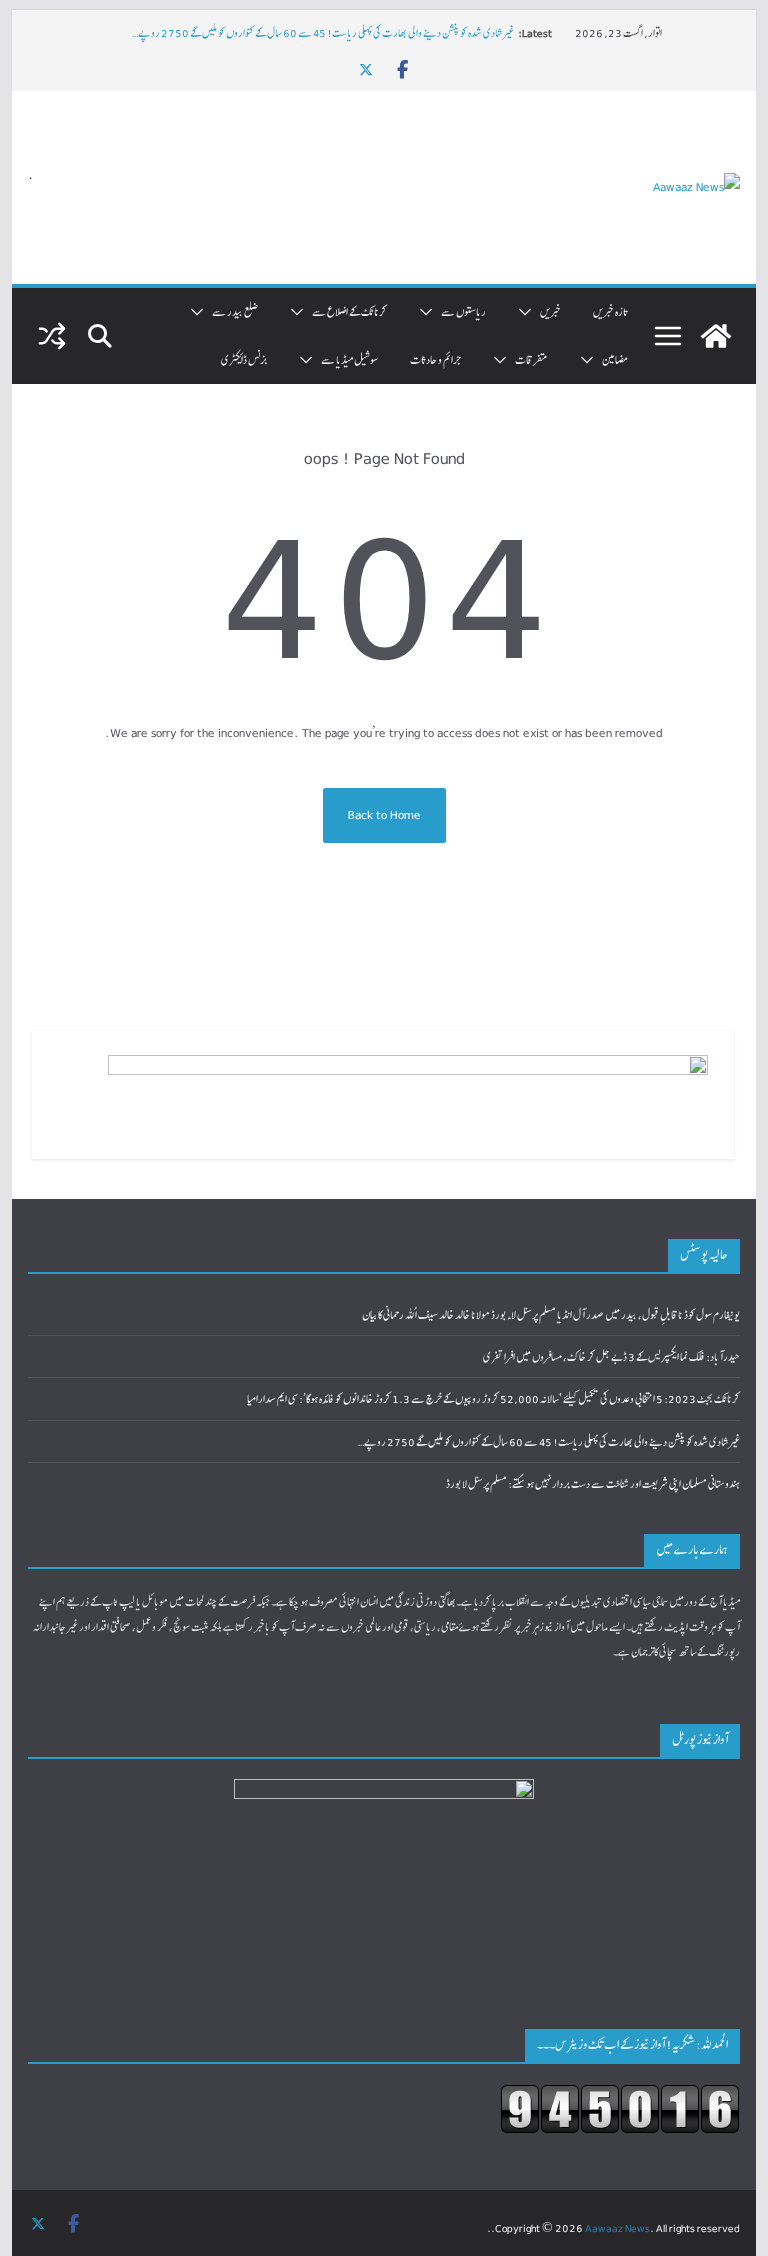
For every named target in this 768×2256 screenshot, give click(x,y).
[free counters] (620, 2096)
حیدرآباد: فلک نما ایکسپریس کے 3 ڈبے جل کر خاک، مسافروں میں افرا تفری (611, 1356)
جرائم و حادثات (435, 359)
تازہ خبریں (610, 311)
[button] (529, 312)
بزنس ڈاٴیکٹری (244, 359)
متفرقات (531, 359)
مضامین (615, 359)
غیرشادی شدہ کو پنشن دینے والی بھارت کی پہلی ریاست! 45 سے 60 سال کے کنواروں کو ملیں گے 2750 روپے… (323, 32)
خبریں (550, 311)
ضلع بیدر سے (235, 311)
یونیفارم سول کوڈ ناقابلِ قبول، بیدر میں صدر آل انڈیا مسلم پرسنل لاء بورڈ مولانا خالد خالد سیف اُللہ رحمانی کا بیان (551, 1314)
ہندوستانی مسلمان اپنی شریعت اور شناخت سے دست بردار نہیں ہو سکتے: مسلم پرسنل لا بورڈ (593, 1483)
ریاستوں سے (463, 311)
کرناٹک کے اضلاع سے (349, 311)
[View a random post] (52, 336)
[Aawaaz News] (716, 336)
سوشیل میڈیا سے (349, 359)
